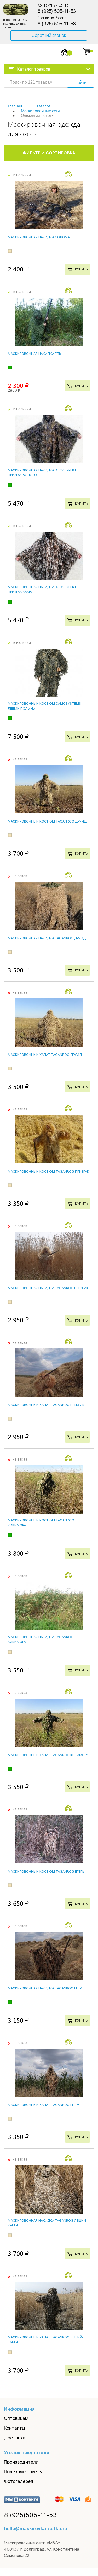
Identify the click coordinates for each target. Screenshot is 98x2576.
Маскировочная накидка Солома (39, 237)
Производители (21, 2462)
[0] (65, 52)
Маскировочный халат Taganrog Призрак (46, 1405)
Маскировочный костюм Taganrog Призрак (48, 1171)
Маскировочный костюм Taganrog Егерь (46, 1871)
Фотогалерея (18, 2481)
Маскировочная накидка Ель (34, 354)
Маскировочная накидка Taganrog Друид (47, 938)
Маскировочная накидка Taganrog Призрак (48, 1288)
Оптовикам (16, 2418)
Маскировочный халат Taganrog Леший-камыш (46, 2340)
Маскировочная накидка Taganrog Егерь (46, 1988)
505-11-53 (31, 2515)
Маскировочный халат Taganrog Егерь (44, 2105)
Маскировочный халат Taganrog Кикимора (48, 1755)
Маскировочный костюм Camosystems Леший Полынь (44, 706)
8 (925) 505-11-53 (57, 11)
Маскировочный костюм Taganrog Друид (47, 821)
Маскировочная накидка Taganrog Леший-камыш (48, 2223)
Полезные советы (23, 2472)
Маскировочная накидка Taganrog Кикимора (41, 1639)
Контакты (15, 2428)
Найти (80, 82)
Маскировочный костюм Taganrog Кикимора (41, 1523)
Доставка (15, 2438)
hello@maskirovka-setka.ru (36, 2529)
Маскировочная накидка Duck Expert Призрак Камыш (42, 589)
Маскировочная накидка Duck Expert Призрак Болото (42, 473)
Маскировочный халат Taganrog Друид (45, 1055)
